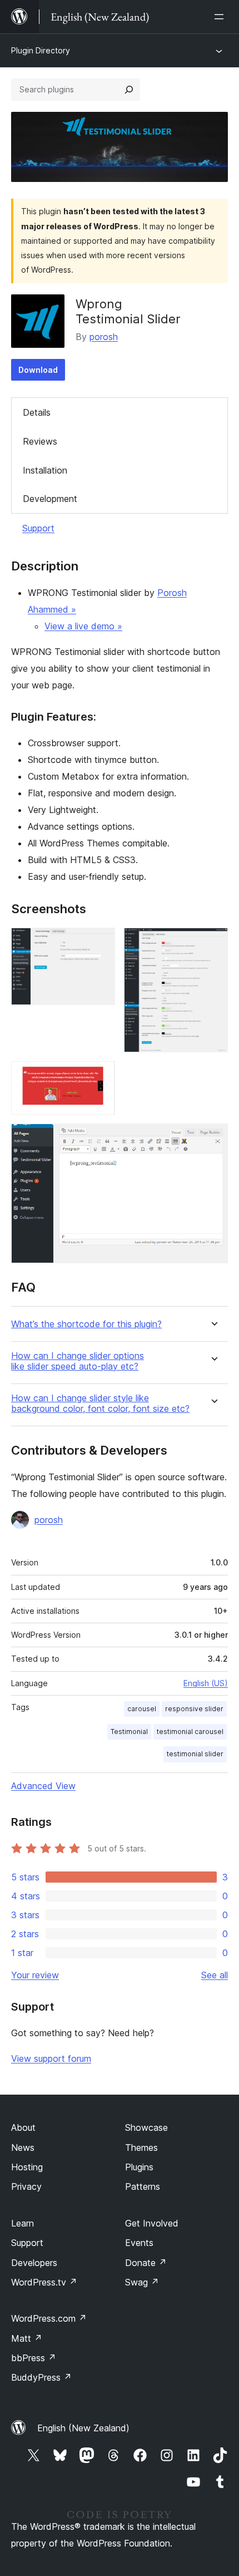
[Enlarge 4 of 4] (213, 1139)
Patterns (143, 2186)
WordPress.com (49, 2318)
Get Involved (152, 2223)
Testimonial (129, 1732)
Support (38, 528)
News (23, 2148)
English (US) (206, 1683)
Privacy (26, 2186)
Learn (23, 2223)
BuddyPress (41, 2377)
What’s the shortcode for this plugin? (86, 1324)
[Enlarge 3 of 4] (100, 1076)
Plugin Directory (41, 50)
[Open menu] (221, 17)
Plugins (139, 2167)
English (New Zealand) (83, 2428)
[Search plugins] (129, 90)
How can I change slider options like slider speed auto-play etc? (78, 1361)
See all (215, 1975)
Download (38, 370)
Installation (45, 470)
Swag (142, 2282)
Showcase (146, 2127)
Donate (146, 2263)
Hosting (27, 2167)
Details (37, 412)
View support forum (51, 2058)
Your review (35, 1975)
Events (139, 2243)
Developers (34, 2263)
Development (50, 499)
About (23, 2127)
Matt (27, 2338)
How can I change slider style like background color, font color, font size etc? (100, 1403)
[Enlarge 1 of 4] (100, 943)
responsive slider (194, 1709)
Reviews (40, 441)
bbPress (34, 2358)
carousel (142, 1709)
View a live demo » (83, 626)
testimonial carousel (190, 1732)
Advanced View (43, 1786)
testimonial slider (195, 1754)
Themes (141, 2148)
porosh (104, 337)
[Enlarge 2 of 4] (213, 943)
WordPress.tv (44, 2282)
